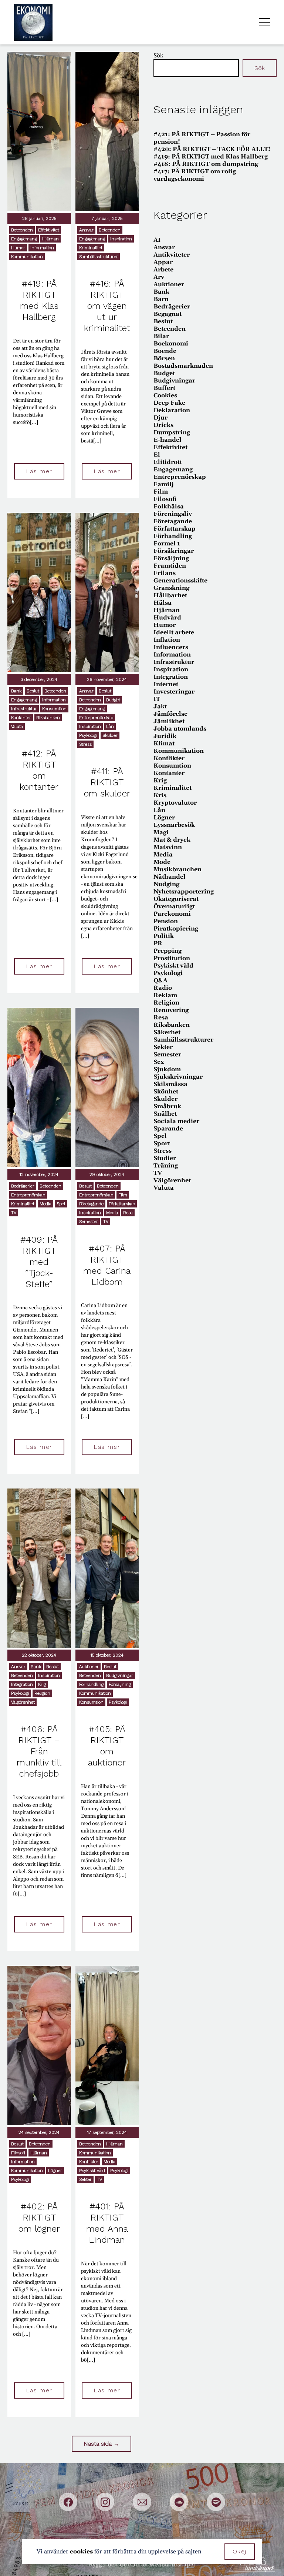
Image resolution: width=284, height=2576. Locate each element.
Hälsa (163, 603)
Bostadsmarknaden (183, 366)
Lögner (55, 2171)
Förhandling (91, 1684)
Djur (160, 418)
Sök (158, 56)
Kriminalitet (91, 248)
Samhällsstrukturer (99, 257)
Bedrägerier (23, 1186)
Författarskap (122, 1204)
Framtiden (170, 566)
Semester (89, 1222)
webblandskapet (173, 2565)
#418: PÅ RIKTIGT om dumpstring (206, 164)
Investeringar (174, 692)
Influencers (171, 647)
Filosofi (18, 2153)
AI (157, 240)
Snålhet (165, 1114)
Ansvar (86, 230)
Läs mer (39, 471)
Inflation (167, 640)
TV (14, 1213)
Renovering (171, 1010)
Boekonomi (171, 344)
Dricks (163, 425)
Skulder (110, 735)
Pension (166, 921)
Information (42, 248)
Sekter (85, 2179)
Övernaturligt (174, 906)
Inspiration (121, 239)
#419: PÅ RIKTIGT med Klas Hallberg (211, 157)
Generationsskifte (180, 581)
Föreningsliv (173, 514)
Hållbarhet (170, 595)
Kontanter (21, 718)
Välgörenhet (23, 1702)
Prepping (168, 951)
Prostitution (172, 958)
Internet (166, 684)
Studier (165, 1158)
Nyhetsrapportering (184, 892)
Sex (159, 1062)
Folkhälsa (169, 507)
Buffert (164, 388)
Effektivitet (49, 230)
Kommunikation (27, 257)
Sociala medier (176, 1121)
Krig (42, 1684)
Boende (165, 351)
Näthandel (170, 877)
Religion (42, 1693)
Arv (159, 277)
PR (158, 943)
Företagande (91, 1204)
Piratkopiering (176, 929)
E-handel (168, 440)
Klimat (164, 744)
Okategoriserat (176, 899)
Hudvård (167, 618)
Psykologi (88, 735)
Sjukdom (167, 1069)
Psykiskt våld (92, 2171)
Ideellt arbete (174, 632)
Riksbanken (48, 718)
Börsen (164, 358)
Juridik (165, 736)
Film (123, 1195)
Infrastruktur (24, 709)
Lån (110, 726)
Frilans (165, 573)
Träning (166, 1166)
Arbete (163, 270)
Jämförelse (170, 714)
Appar (163, 262)
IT (157, 699)
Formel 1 (167, 544)
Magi (161, 832)
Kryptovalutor (175, 803)
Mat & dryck (172, 840)
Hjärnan (50, 239)
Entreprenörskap (96, 718)
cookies (81, 2552)
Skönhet (166, 1092)
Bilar (161, 336)
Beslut (33, 691)
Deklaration (172, 410)
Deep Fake (169, 403)
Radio (163, 988)
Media (45, 1204)
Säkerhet (167, 1032)
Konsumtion (54, 709)
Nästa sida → (102, 2444)
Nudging (166, 884)
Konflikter (89, 2162)
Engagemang (24, 239)
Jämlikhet (169, 721)
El (157, 455)
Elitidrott (168, 462)
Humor (18, 248)
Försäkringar (174, 551)
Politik (164, 936)
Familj (164, 484)
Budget (113, 700)
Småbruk (167, 1106)
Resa (128, 1213)
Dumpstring (172, 432)
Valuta (17, 726)
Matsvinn (168, 847)
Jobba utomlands (180, 729)
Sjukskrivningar (178, 1077)
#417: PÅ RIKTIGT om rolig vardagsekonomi (195, 175)
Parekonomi (172, 914)
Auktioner (89, 1667)
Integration (22, 1684)
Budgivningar (120, 1675)
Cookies (165, 395)
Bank (16, 691)
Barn (161, 299)
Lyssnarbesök (174, 825)
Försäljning (120, 1684)
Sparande (168, 1129)
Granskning (171, 588)
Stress (85, 744)
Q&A (160, 980)
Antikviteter (172, 255)
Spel (61, 1204)
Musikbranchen (177, 869)
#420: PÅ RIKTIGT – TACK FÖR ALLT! (212, 149)
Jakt (160, 706)
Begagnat (168, 314)
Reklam (165, 995)
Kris (160, 795)
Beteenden (22, 230)
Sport (162, 1143)
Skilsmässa (170, 1084)
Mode (162, 862)
